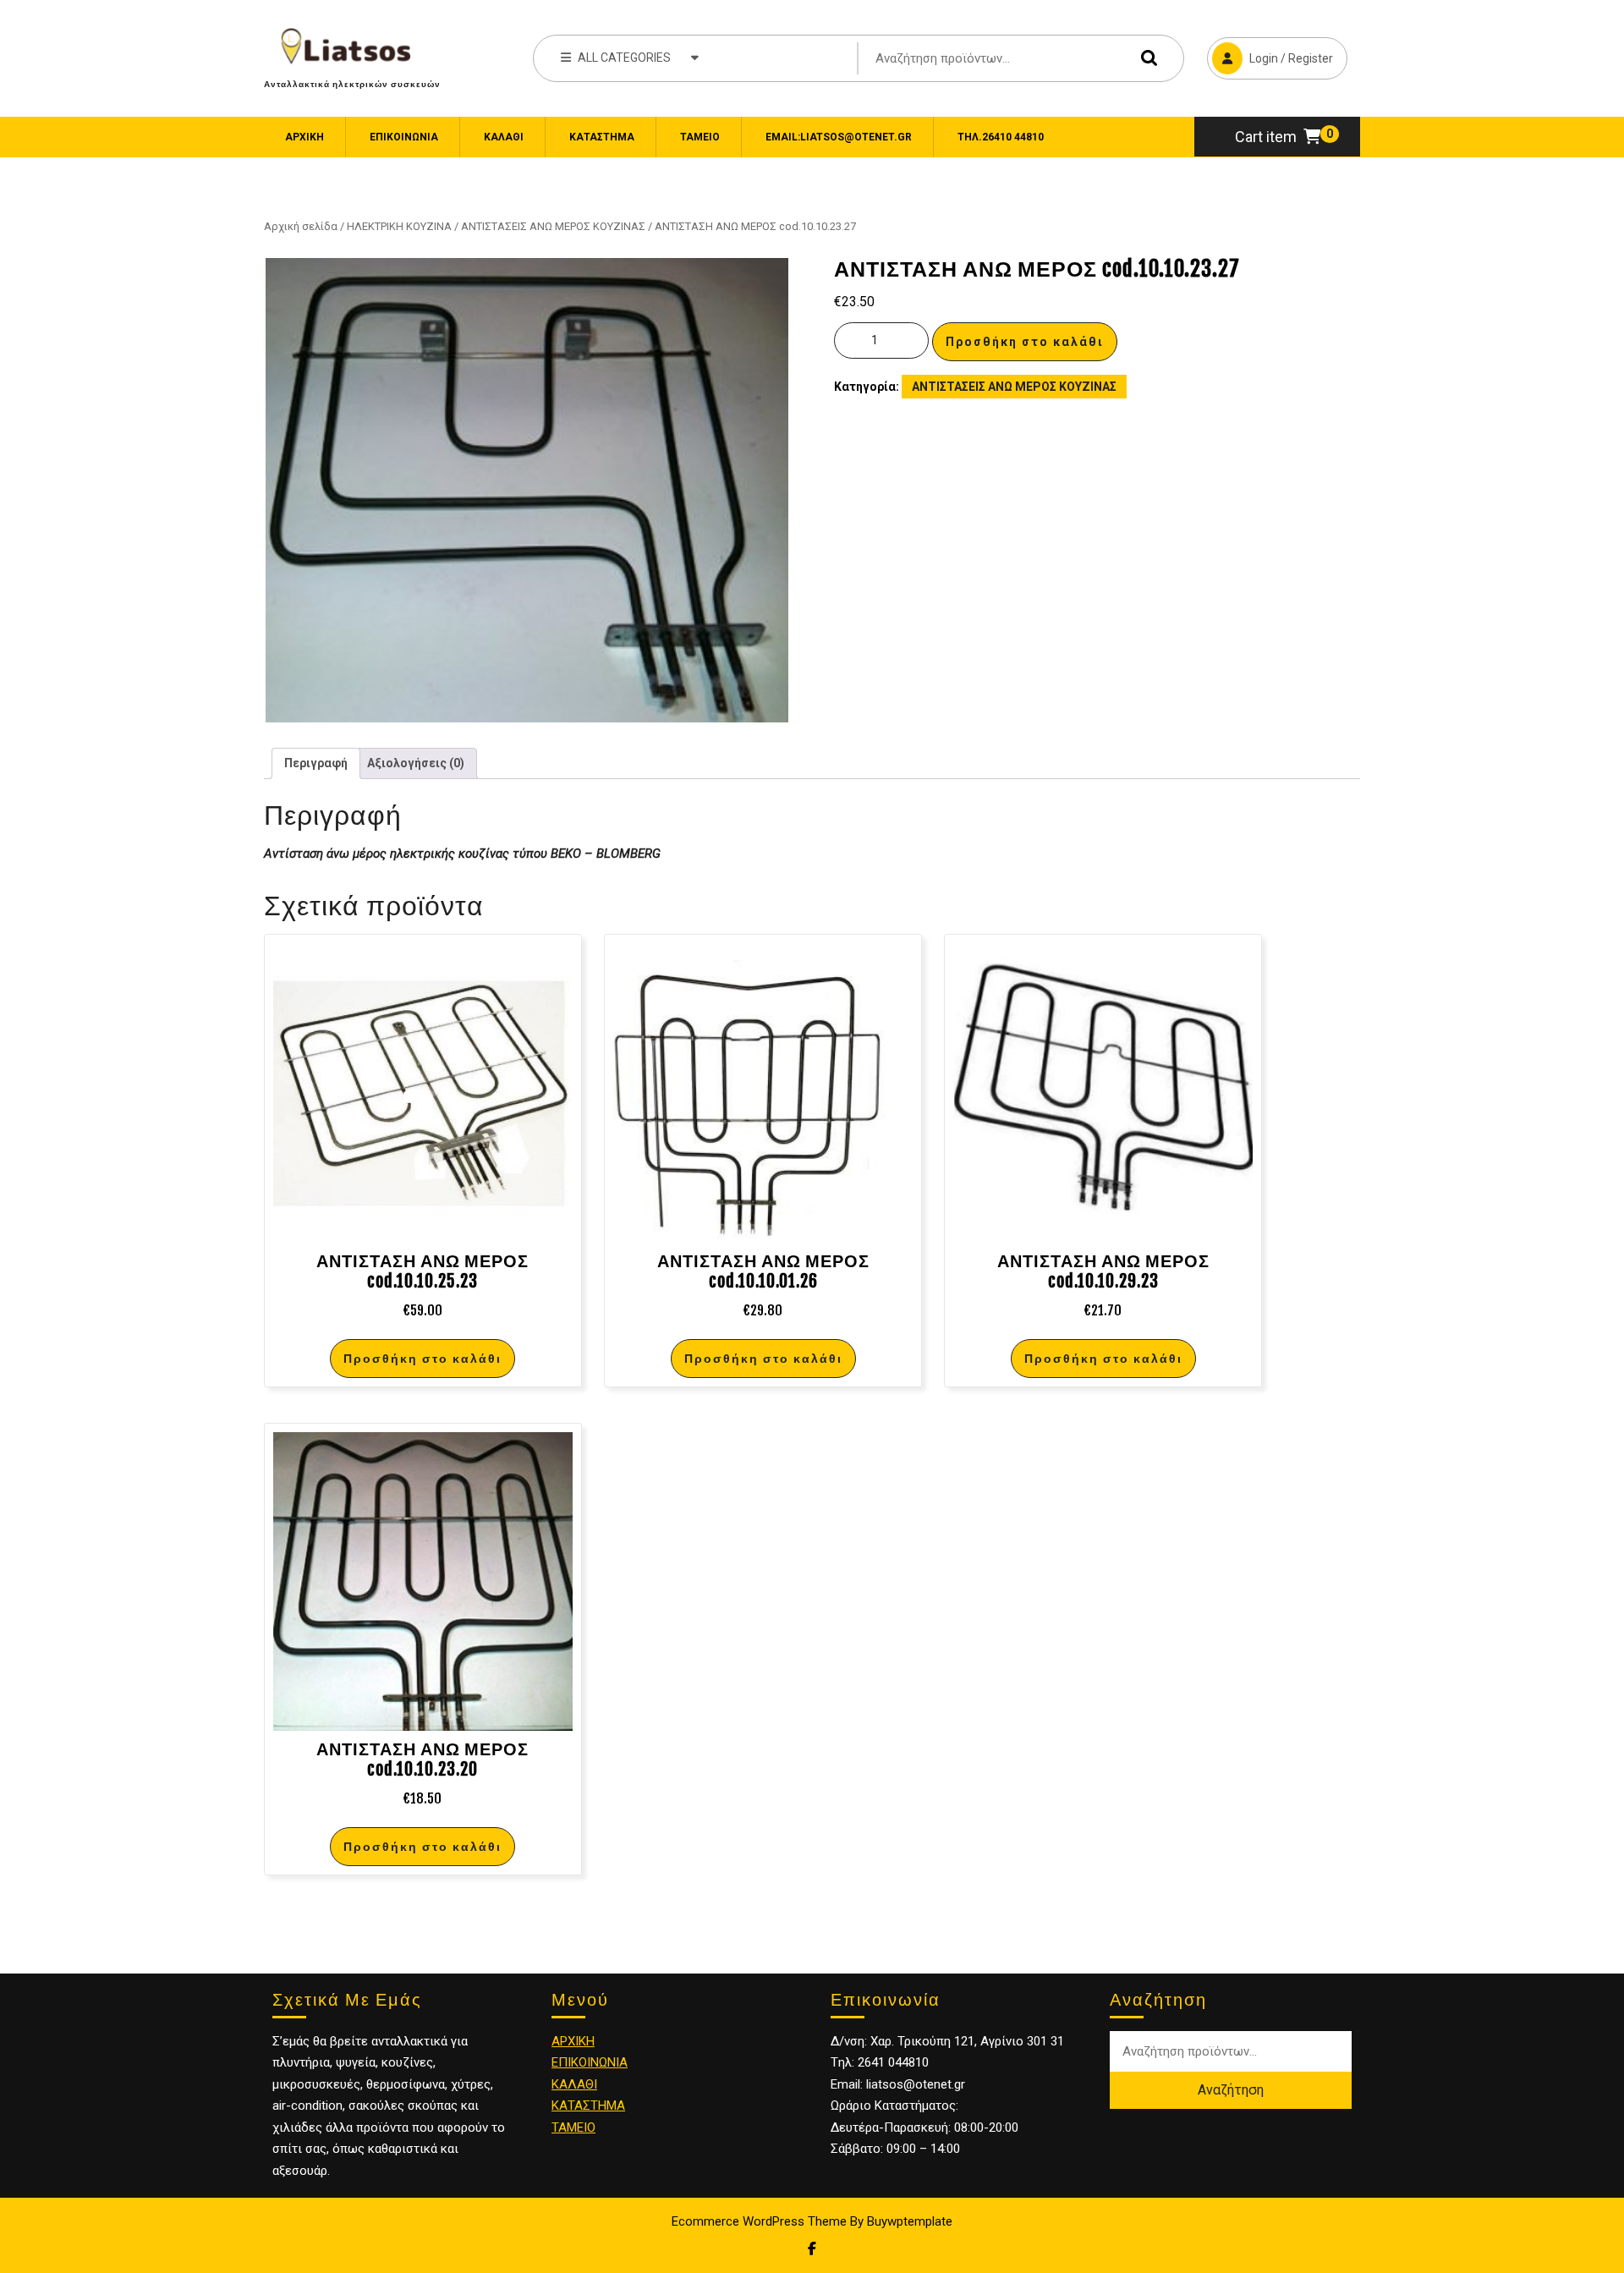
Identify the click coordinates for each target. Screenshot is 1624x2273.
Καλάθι (504, 137)
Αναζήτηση (1145, 58)
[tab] (316, 763)
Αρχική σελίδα (301, 226)
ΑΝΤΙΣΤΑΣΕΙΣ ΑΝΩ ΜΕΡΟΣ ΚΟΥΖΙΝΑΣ (553, 226)
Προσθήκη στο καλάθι (1025, 342)
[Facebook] (812, 2249)
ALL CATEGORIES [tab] (624, 58)
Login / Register (1270, 51)
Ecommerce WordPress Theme (759, 2221)
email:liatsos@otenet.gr (839, 137)
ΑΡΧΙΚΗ (573, 2041)
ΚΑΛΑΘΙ (574, 2084)
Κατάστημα (602, 137)
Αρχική (304, 137)
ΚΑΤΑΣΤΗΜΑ (588, 2106)
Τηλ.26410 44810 (1001, 137)
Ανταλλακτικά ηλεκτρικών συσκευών (352, 84)
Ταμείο (700, 137)
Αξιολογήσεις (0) (416, 763)
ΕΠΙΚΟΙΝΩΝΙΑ (404, 137)
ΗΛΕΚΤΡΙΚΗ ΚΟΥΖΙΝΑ (399, 226)
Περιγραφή (316, 763)
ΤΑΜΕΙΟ (573, 2128)
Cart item (1266, 137)
